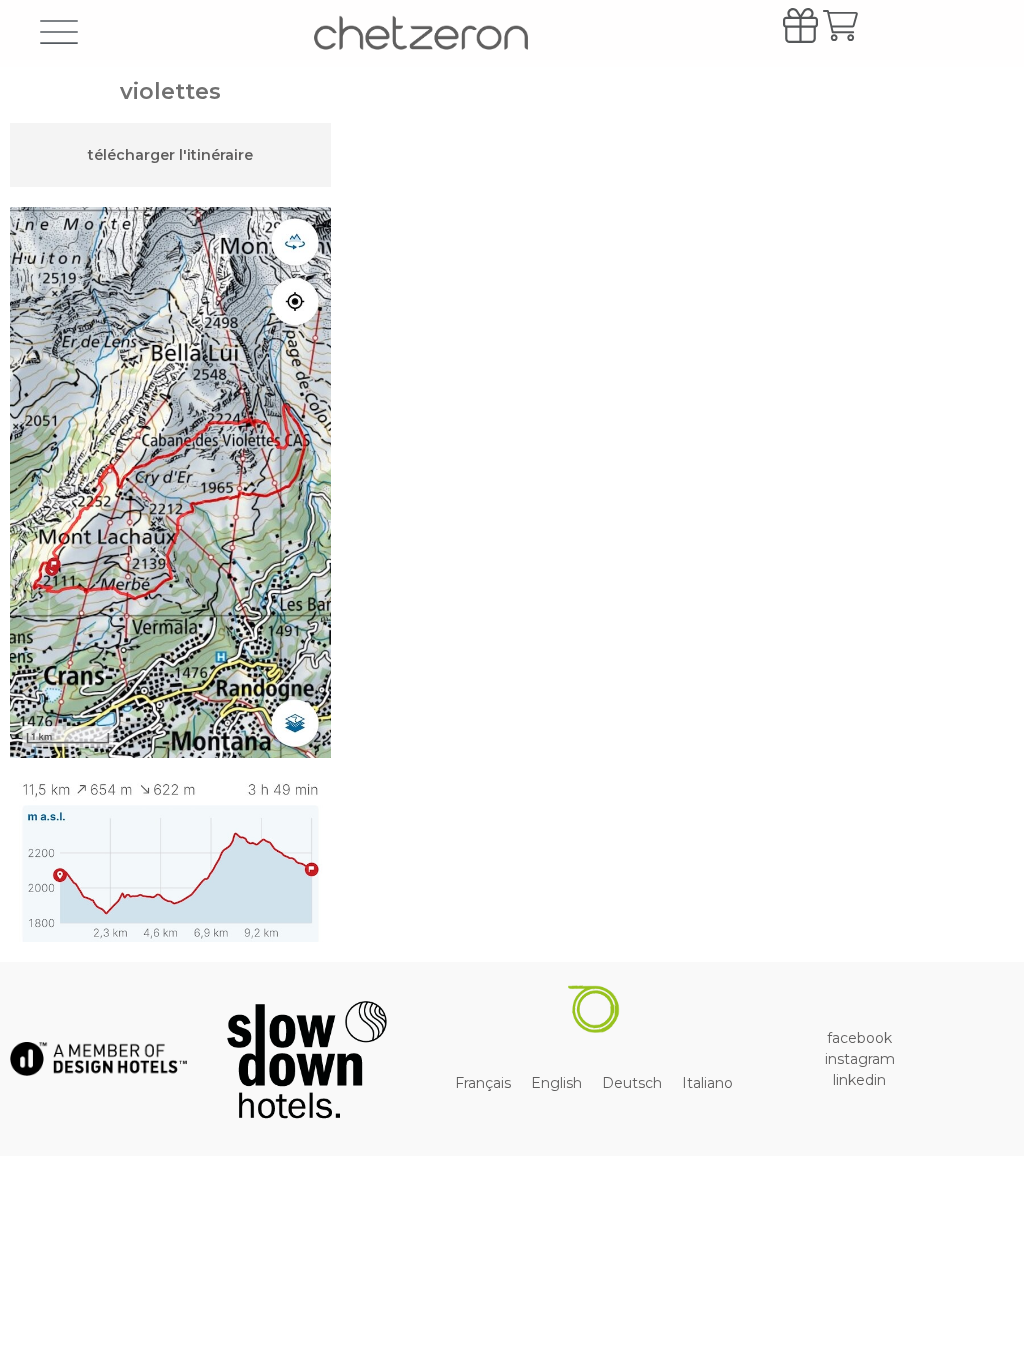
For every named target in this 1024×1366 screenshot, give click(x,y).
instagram (860, 1059)
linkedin (859, 1080)
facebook (859, 1038)
